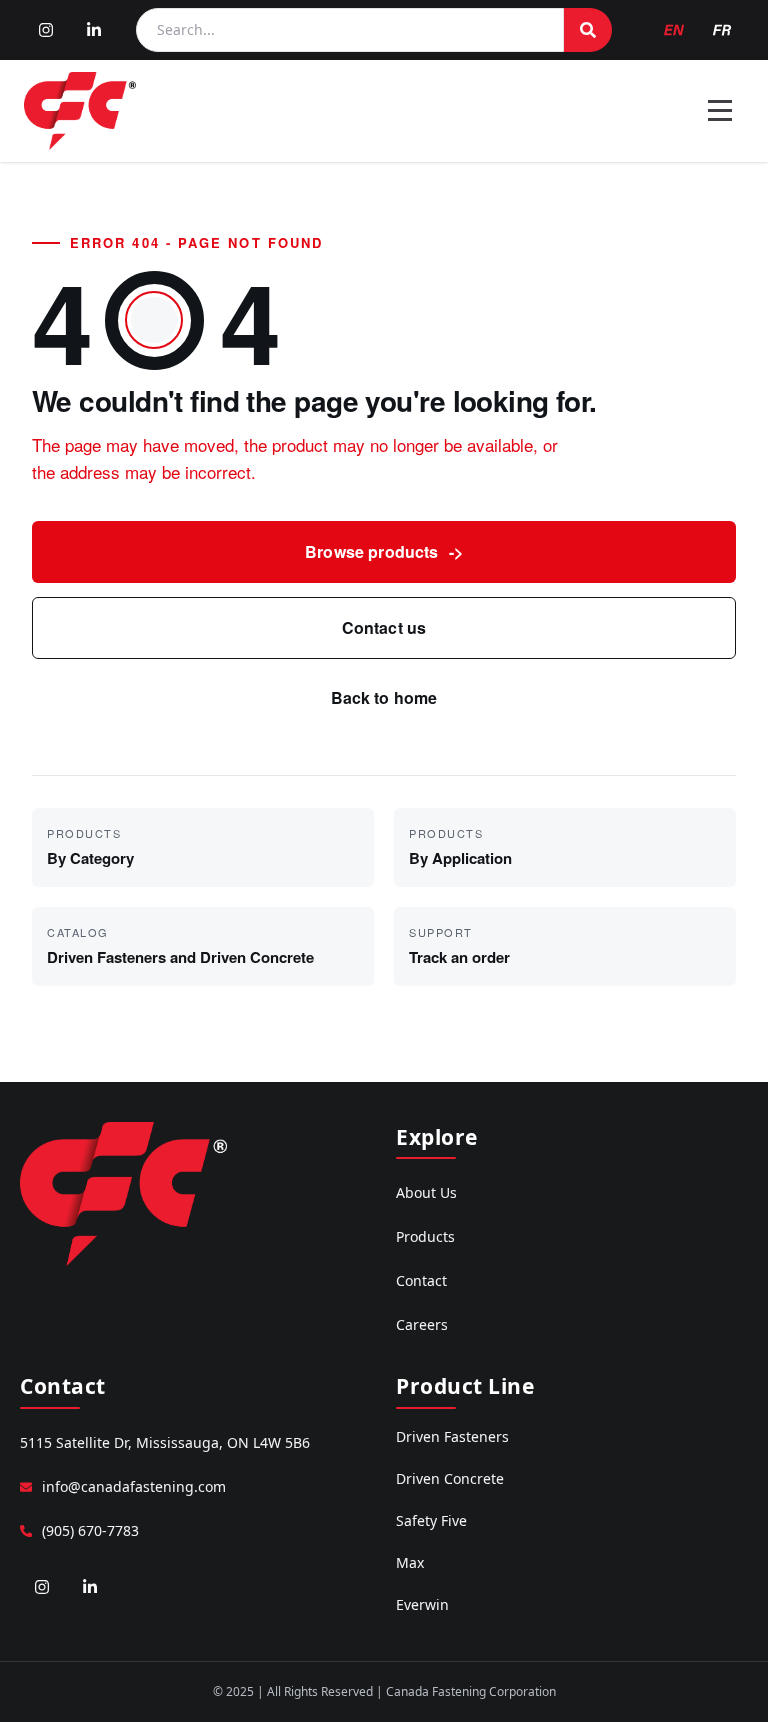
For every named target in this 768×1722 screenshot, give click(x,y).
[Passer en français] (722, 30)
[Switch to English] (674, 30)
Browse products (384, 551)
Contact (421, 1280)
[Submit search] (588, 30)
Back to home (384, 697)
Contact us (384, 627)
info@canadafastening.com (134, 1486)
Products (425, 1236)
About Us (426, 1192)
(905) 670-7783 (90, 1530)
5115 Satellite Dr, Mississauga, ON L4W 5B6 (165, 1442)
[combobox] (350, 30)
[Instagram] (46, 30)
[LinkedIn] (94, 30)
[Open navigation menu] (720, 111)
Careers (422, 1324)
